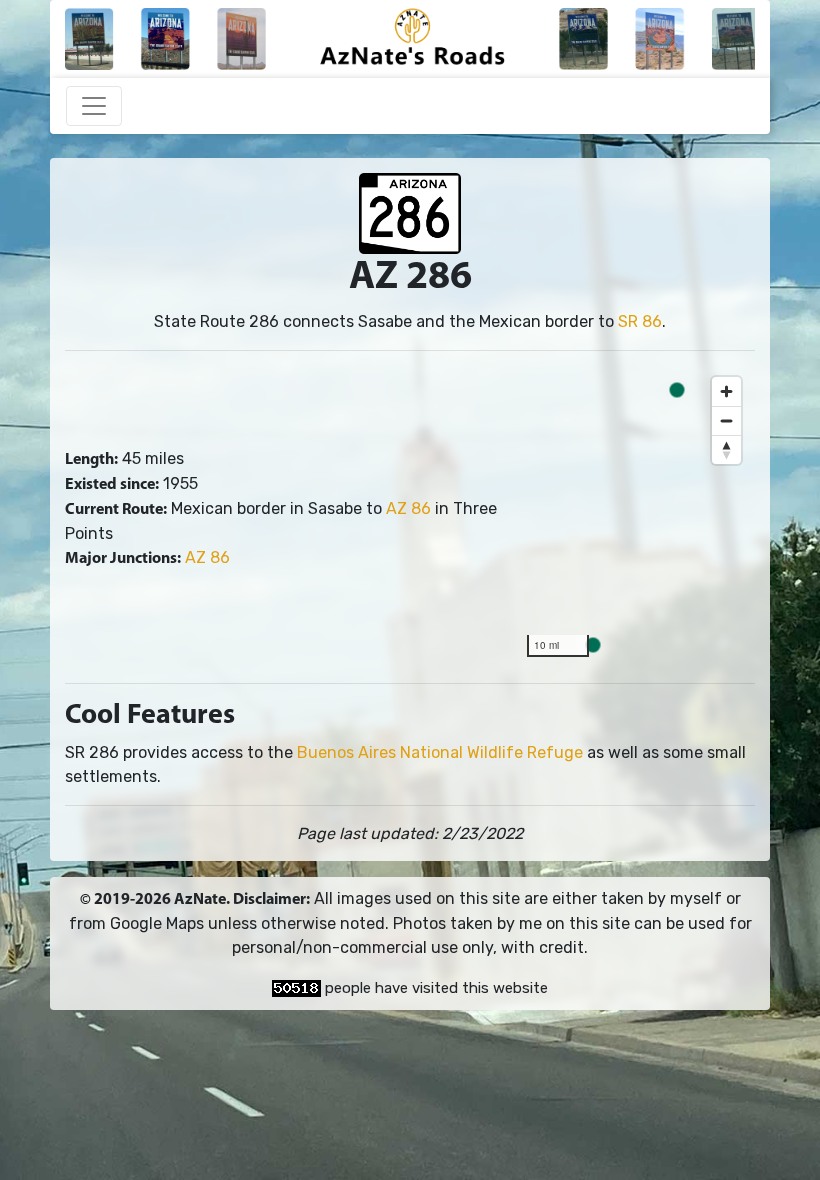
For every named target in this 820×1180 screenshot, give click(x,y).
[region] (634, 517)
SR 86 (640, 321)
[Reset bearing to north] (726, 449)
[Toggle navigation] (94, 106)
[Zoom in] (726, 391)
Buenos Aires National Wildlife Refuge (440, 752)
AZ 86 (408, 508)
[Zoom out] (726, 420)
